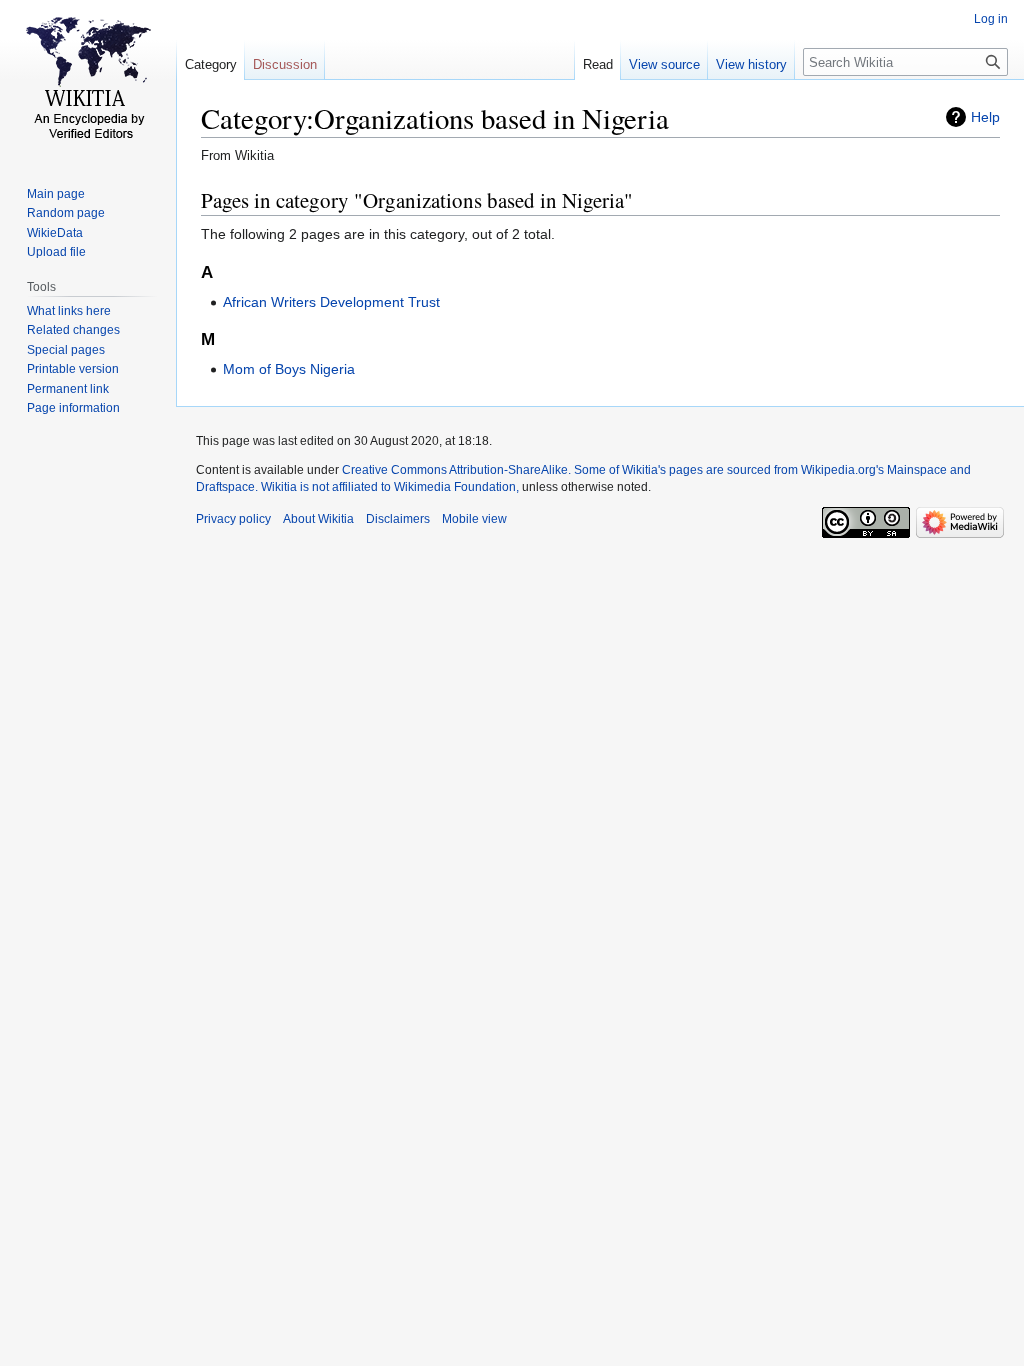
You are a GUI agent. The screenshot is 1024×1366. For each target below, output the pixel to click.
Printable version (73, 369)
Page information (73, 408)
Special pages (66, 350)
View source (664, 64)
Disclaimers (398, 519)
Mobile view (474, 519)
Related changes (73, 330)
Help (985, 117)
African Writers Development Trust (331, 302)
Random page (66, 213)
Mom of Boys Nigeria (289, 369)
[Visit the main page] (88, 80)
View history (751, 64)
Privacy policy (233, 519)
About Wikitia (318, 519)
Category (211, 64)
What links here (69, 311)
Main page (56, 194)
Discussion (285, 64)
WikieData (55, 233)
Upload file (56, 252)
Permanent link (68, 389)
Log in (991, 19)
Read (598, 64)
